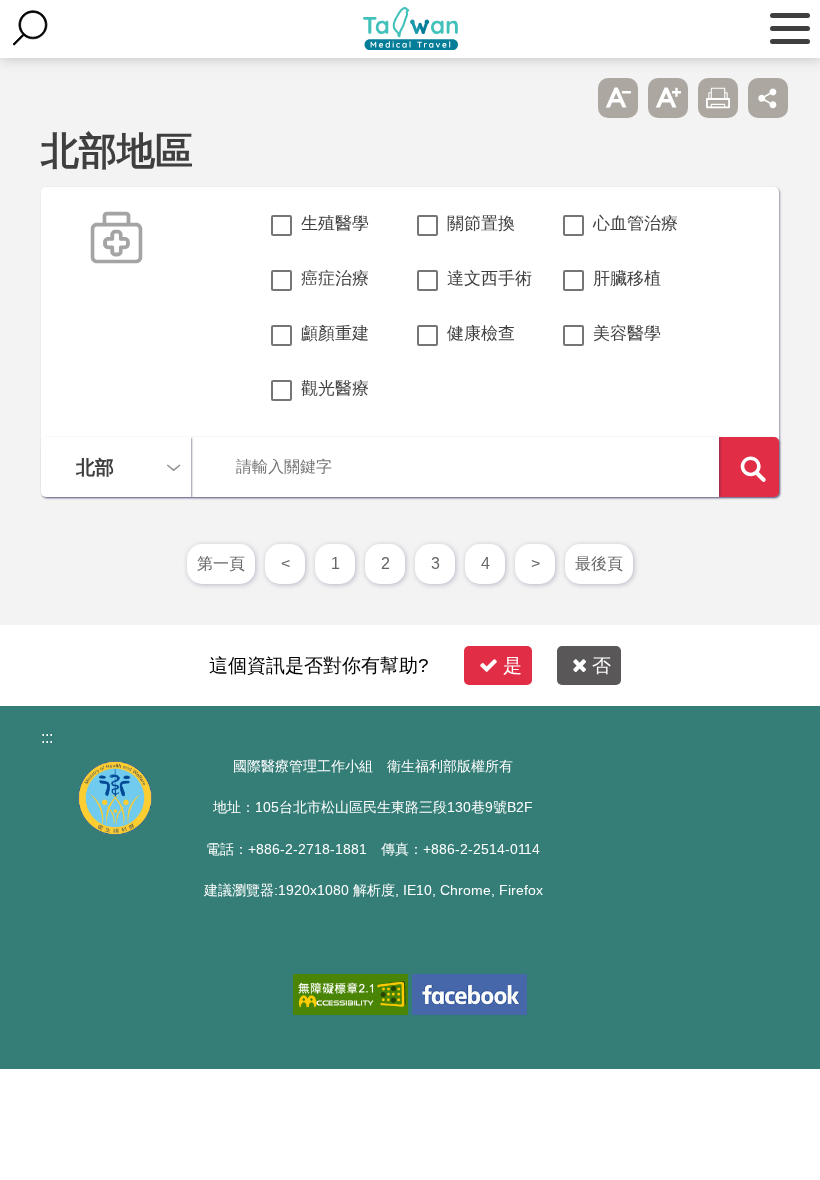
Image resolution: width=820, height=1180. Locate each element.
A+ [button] (668, 98)
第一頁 (221, 563)
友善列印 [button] (718, 98)
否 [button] (601, 665)
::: (47, 737)
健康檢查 (481, 333)
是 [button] (512, 665)
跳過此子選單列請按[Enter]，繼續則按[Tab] (568, 98)
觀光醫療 (335, 388)
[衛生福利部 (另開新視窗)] (115, 829)
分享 (768, 98)
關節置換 (481, 223)
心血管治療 (635, 223)
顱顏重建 (335, 333)
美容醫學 (627, 333)
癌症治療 (335, 278)
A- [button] (618, 98)
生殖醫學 (335, 223)
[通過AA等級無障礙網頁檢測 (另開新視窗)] (350, 994)
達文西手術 (489, 278)
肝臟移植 (627, 278)
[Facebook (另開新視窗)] (469, 994)
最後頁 (599, 563)
